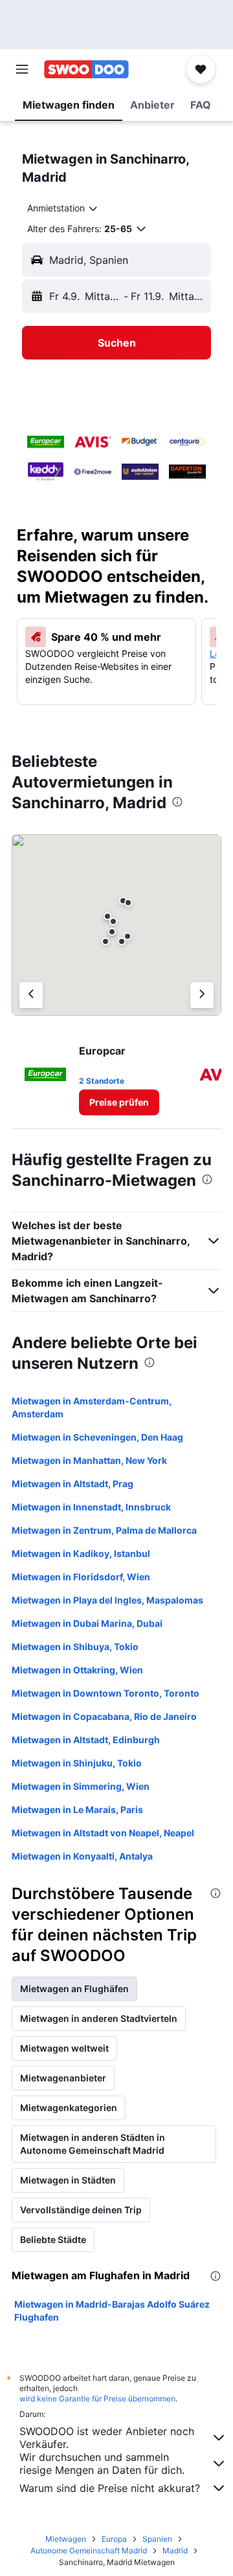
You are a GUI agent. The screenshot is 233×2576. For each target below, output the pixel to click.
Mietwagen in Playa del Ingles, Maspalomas (107, 1600)
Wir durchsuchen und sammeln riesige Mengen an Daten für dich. (102, 2463)
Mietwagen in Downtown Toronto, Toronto (105, 1693)
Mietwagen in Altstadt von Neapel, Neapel (103, 1833)
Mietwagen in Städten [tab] (68, 2180)
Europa (114, 2539)
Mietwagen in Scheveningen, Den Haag (97, 1437)
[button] (22, 69)
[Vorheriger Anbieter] (31, 995)
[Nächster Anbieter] (202, 995)
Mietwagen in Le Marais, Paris (77, 1809)
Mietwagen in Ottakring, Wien (77, 1670)
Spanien (157, 2539)
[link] (119, 1102)
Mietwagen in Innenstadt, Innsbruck (91, 1507)
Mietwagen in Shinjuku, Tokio (77, 1763)
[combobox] (63, 208)
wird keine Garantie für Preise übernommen (97, 2399)
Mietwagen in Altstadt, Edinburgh (86, 1740)
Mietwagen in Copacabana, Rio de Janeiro (104, 1716)
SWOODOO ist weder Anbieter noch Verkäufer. (107, 2438)
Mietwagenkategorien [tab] (69, 2108)
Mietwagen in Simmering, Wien (81, 1786)
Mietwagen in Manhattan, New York (89, 1460)
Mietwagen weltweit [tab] (64, 2048)
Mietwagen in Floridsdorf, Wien (81, 1577)
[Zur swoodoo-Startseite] (86, 69)
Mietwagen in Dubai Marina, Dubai (87, 1623)
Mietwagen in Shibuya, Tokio (75, 1647)
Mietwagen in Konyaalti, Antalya (82, 1856)
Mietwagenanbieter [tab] (63, 2078)
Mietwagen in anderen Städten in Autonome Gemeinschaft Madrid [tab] (93, 2144)
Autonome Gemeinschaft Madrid (89, 2550)
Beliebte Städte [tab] (53, 2239)
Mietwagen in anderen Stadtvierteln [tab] (99, 2018)
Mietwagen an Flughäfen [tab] (74, 1989)
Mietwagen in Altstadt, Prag (72, 1484)
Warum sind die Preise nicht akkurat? (110, 2488)
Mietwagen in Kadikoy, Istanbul (81, 1553)
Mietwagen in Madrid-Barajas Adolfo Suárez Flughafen (112, 2311)
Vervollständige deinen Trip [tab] (81, 2210)
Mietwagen (66, 2539)
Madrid (175, 2550)
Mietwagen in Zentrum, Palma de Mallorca (104, 1530)
